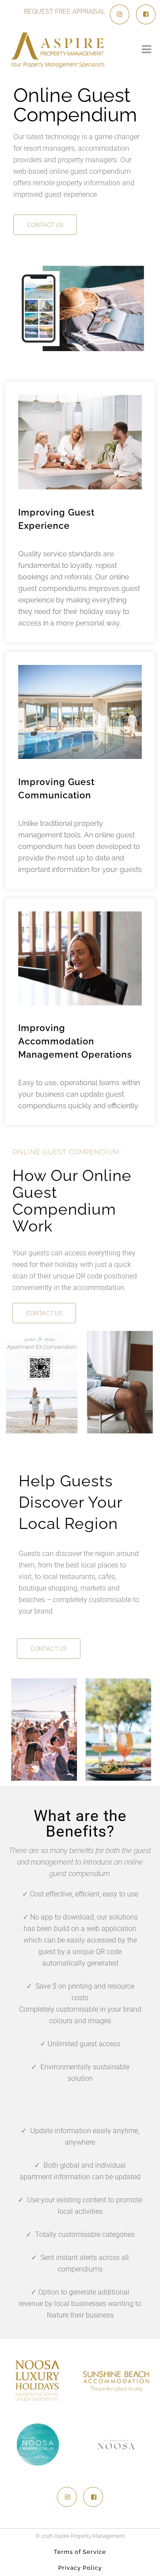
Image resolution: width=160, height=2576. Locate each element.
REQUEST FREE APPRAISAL (65, 12)
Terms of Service (80, 2552)
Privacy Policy (80, 2568)
